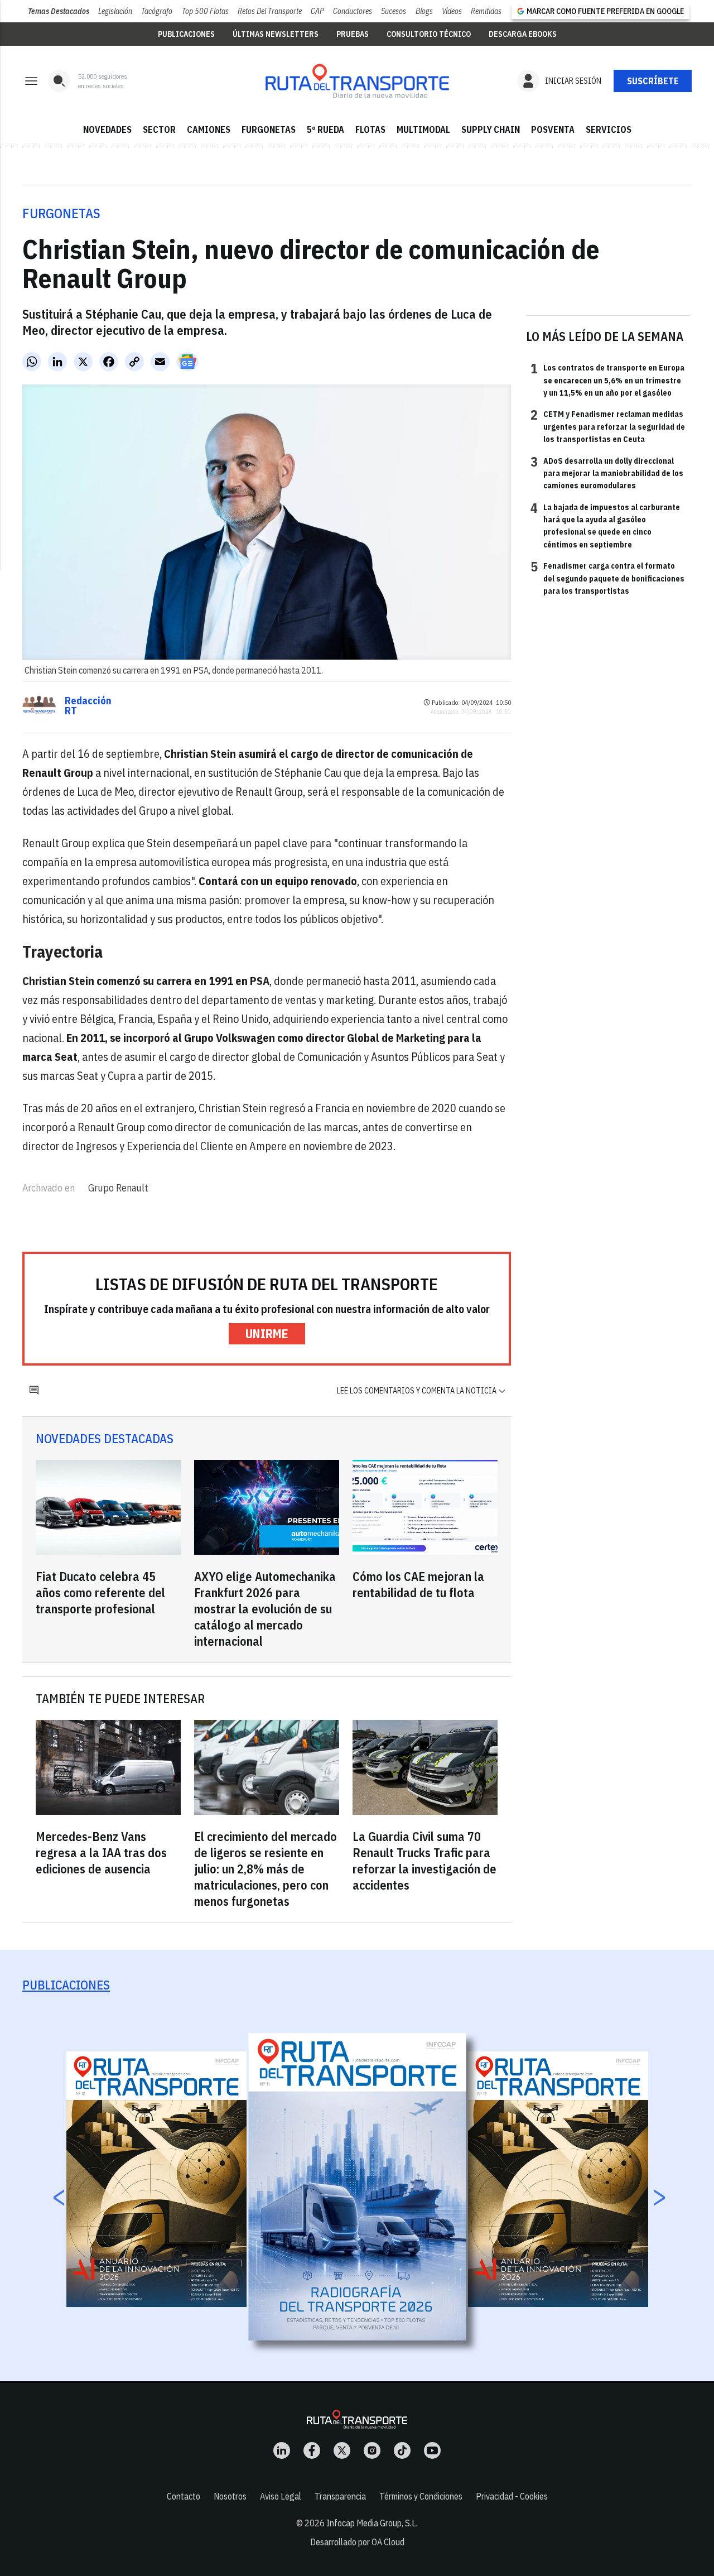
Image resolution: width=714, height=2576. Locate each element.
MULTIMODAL (423, 129)
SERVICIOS (609, 129)
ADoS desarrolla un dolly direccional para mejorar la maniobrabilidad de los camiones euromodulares (607, 473)
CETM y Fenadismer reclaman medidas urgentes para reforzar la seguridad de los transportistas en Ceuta (608, 426)
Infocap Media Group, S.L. (372, 2523)
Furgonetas (61, 213)
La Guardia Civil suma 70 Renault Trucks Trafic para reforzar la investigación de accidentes (424, 1861)
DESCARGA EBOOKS (523, 34)
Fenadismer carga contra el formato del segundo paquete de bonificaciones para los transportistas (607, 578)
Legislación (115, 11)
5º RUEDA (325, 129)
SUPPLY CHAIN (491, 129)
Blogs (424, 11)
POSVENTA (553, 129)
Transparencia (340, 2496)
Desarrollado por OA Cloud (357, 2542)
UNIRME (267, 1333)
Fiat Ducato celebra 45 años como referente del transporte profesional (100, 1592)
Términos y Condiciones (421, 2496)
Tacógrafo (157, 11)
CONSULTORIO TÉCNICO (429, 34)
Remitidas (486, 11)
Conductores (353, 11)
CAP (317, 11)
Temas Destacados (59, 11)
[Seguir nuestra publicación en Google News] (187, 362)
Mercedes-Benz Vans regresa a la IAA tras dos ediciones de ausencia (101, 1852)
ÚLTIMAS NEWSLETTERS (276, 34)
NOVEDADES (107, 129)
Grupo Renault (118, 1188)
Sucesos (394, 11)
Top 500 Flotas (205, 11)
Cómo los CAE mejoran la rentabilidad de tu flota (418, 1584)
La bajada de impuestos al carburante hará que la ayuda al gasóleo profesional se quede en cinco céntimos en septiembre (605, 525)
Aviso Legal (281, 2496)
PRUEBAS (353, 34)
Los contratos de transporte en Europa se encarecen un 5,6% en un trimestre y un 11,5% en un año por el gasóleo (607, 380)
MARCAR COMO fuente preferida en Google (605, 11)
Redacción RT (88, 706)
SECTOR (159, 129)
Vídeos (452, 11)
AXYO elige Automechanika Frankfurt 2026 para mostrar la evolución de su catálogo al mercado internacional (265, 1609)
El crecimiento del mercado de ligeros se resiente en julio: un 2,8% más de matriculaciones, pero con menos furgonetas (266, 1869)
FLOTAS (370, 129)
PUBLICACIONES (186, 34)
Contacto (184, 2496)
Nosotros (230, 2496)
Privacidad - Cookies (512, 2496)
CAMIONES (209, 129)
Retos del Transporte (270, 11)
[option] (358, 2187)
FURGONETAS (269, 129)
